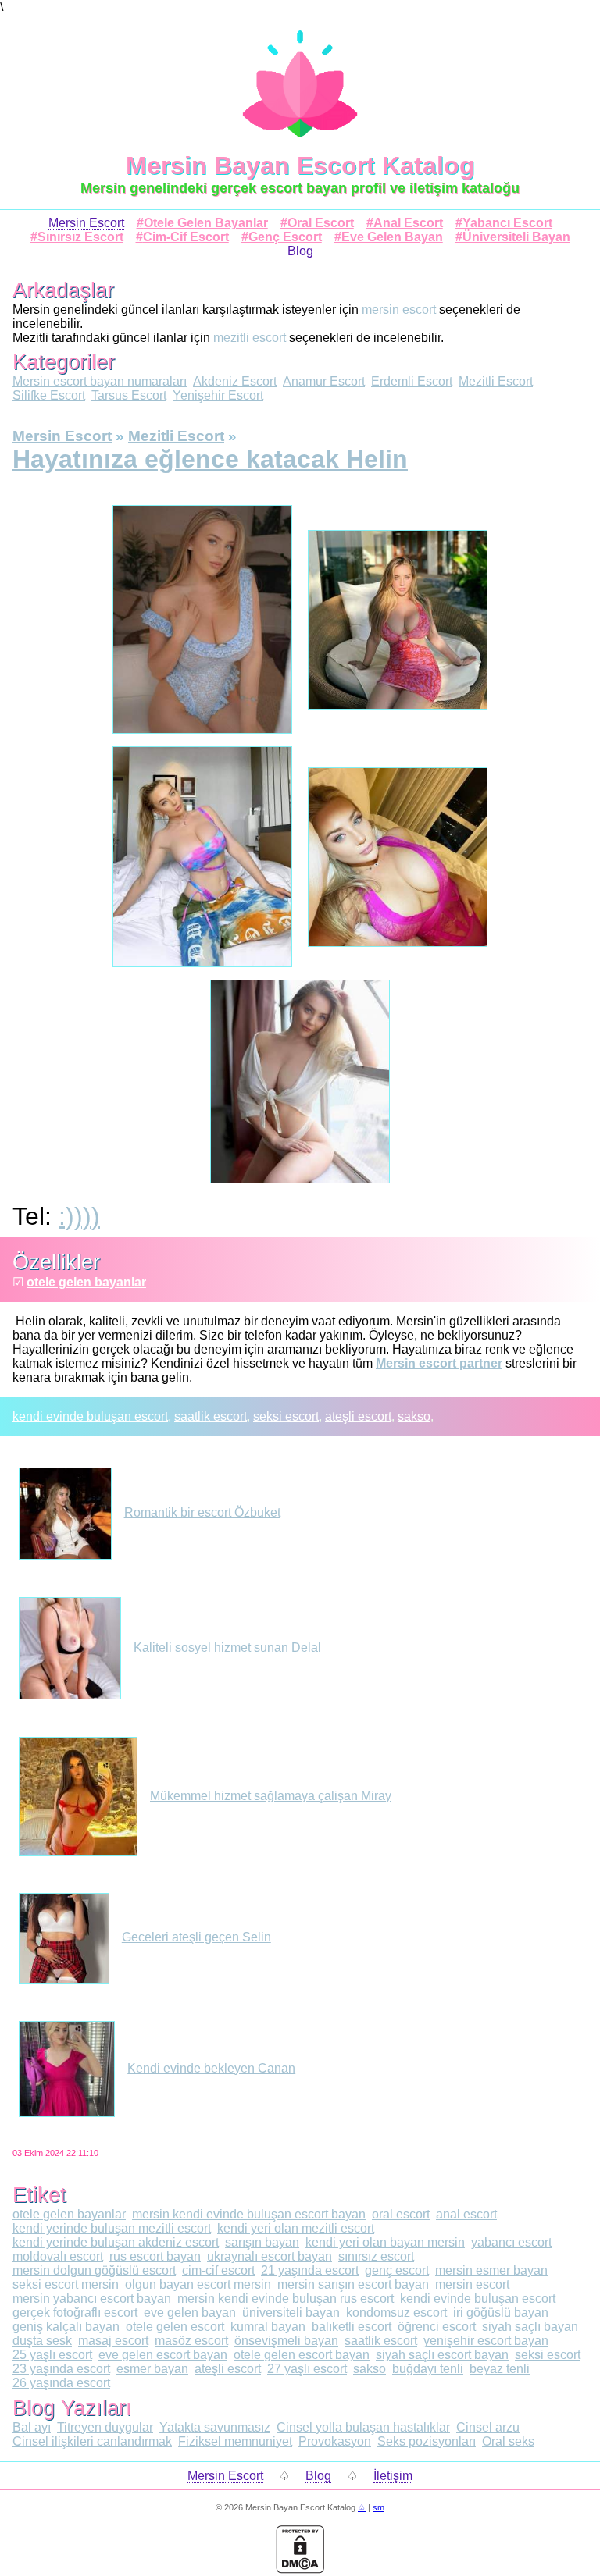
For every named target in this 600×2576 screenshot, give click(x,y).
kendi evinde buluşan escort (90, 1416)
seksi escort (286, 1416)
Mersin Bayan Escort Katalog (300, 165)
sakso (414, 1416)
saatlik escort (211, 1416)
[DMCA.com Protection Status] (300, 2569)
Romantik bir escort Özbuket (202, 1512)
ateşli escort (358, 1416)
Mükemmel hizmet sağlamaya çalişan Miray (271, 1796)
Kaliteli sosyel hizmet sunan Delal (227, 1647)
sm (379, 2507)
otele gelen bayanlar (86, 1282)
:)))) (79, 1216)
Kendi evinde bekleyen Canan (211, 2068)
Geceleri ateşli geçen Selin (196, 1937)
